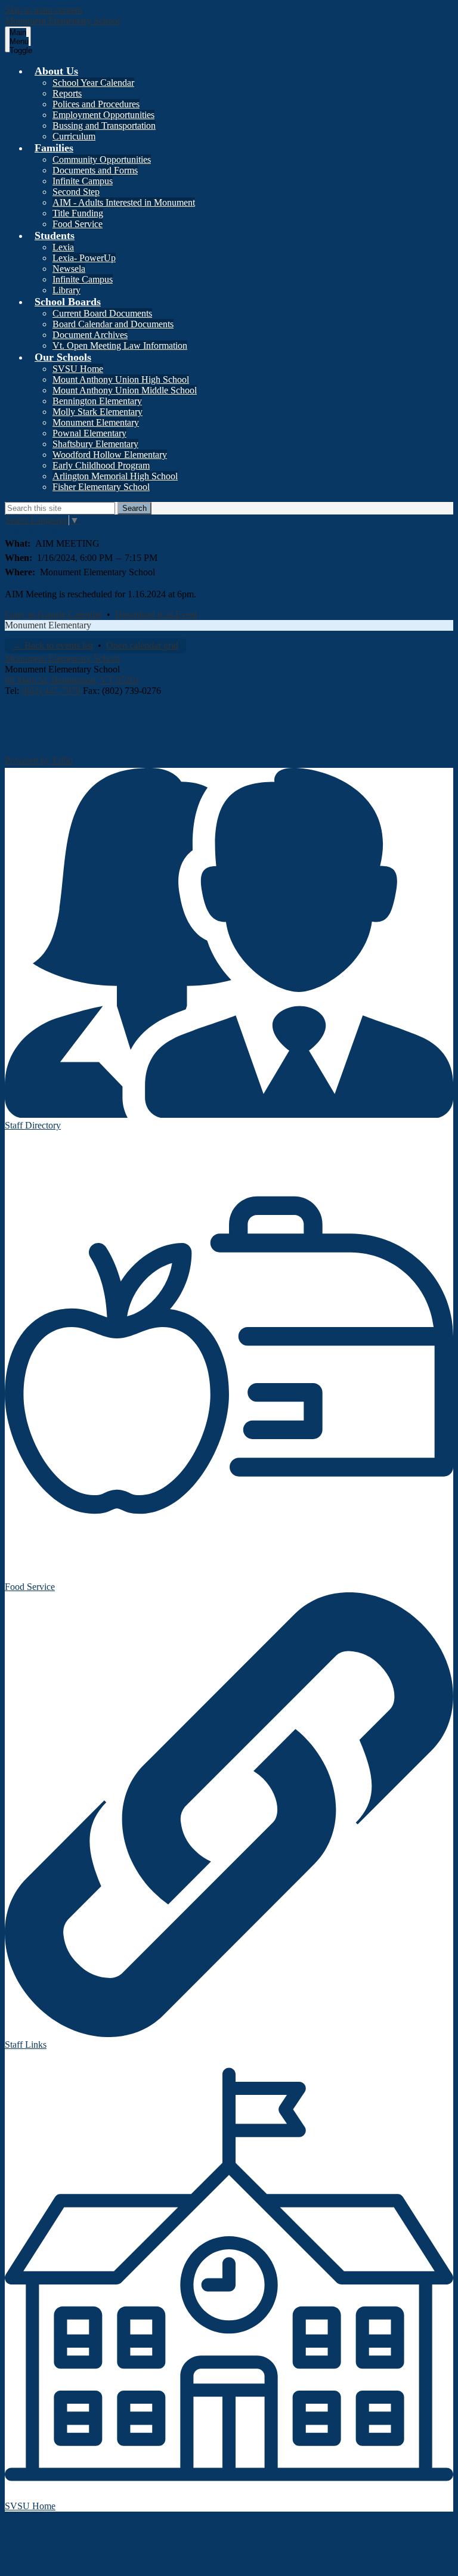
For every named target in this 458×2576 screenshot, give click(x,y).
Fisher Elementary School (101, 487)
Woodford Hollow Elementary (110, 455)
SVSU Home (78, 369)
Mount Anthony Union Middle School (125, 390)
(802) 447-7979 (51, 691)
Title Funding (78, 213)
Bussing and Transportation (104, 125)
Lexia (63, 247)
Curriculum (74, 136)
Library (66, 290)
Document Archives (90, 335)
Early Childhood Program (101, 465)
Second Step (76, 192)
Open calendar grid (142, 645)
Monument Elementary (96, 422)
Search (134, 508)
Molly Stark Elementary (98, 412)
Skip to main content (44, 10)
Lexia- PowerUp (84, 258)
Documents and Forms (95, 170)
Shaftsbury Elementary (95, 444)
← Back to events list (53, 645)
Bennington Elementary (97, 401)
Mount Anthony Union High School (121, 379)
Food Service (78, 224)
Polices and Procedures (96, 104)
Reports (67, 93)
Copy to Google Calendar (53, 614)
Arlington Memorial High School (115, 476)
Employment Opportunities (103, 115)
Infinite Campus (83, 181)
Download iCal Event (156, 614)
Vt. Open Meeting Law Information (120, 345)
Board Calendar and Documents (113, 324)
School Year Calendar (93, 83)
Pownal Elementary (89, 433)
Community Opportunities (102, 159)
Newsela (69, 269)
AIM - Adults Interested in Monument (124, 202)
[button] (56, 71)
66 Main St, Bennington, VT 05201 (72, 680)
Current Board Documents (102, 313)
